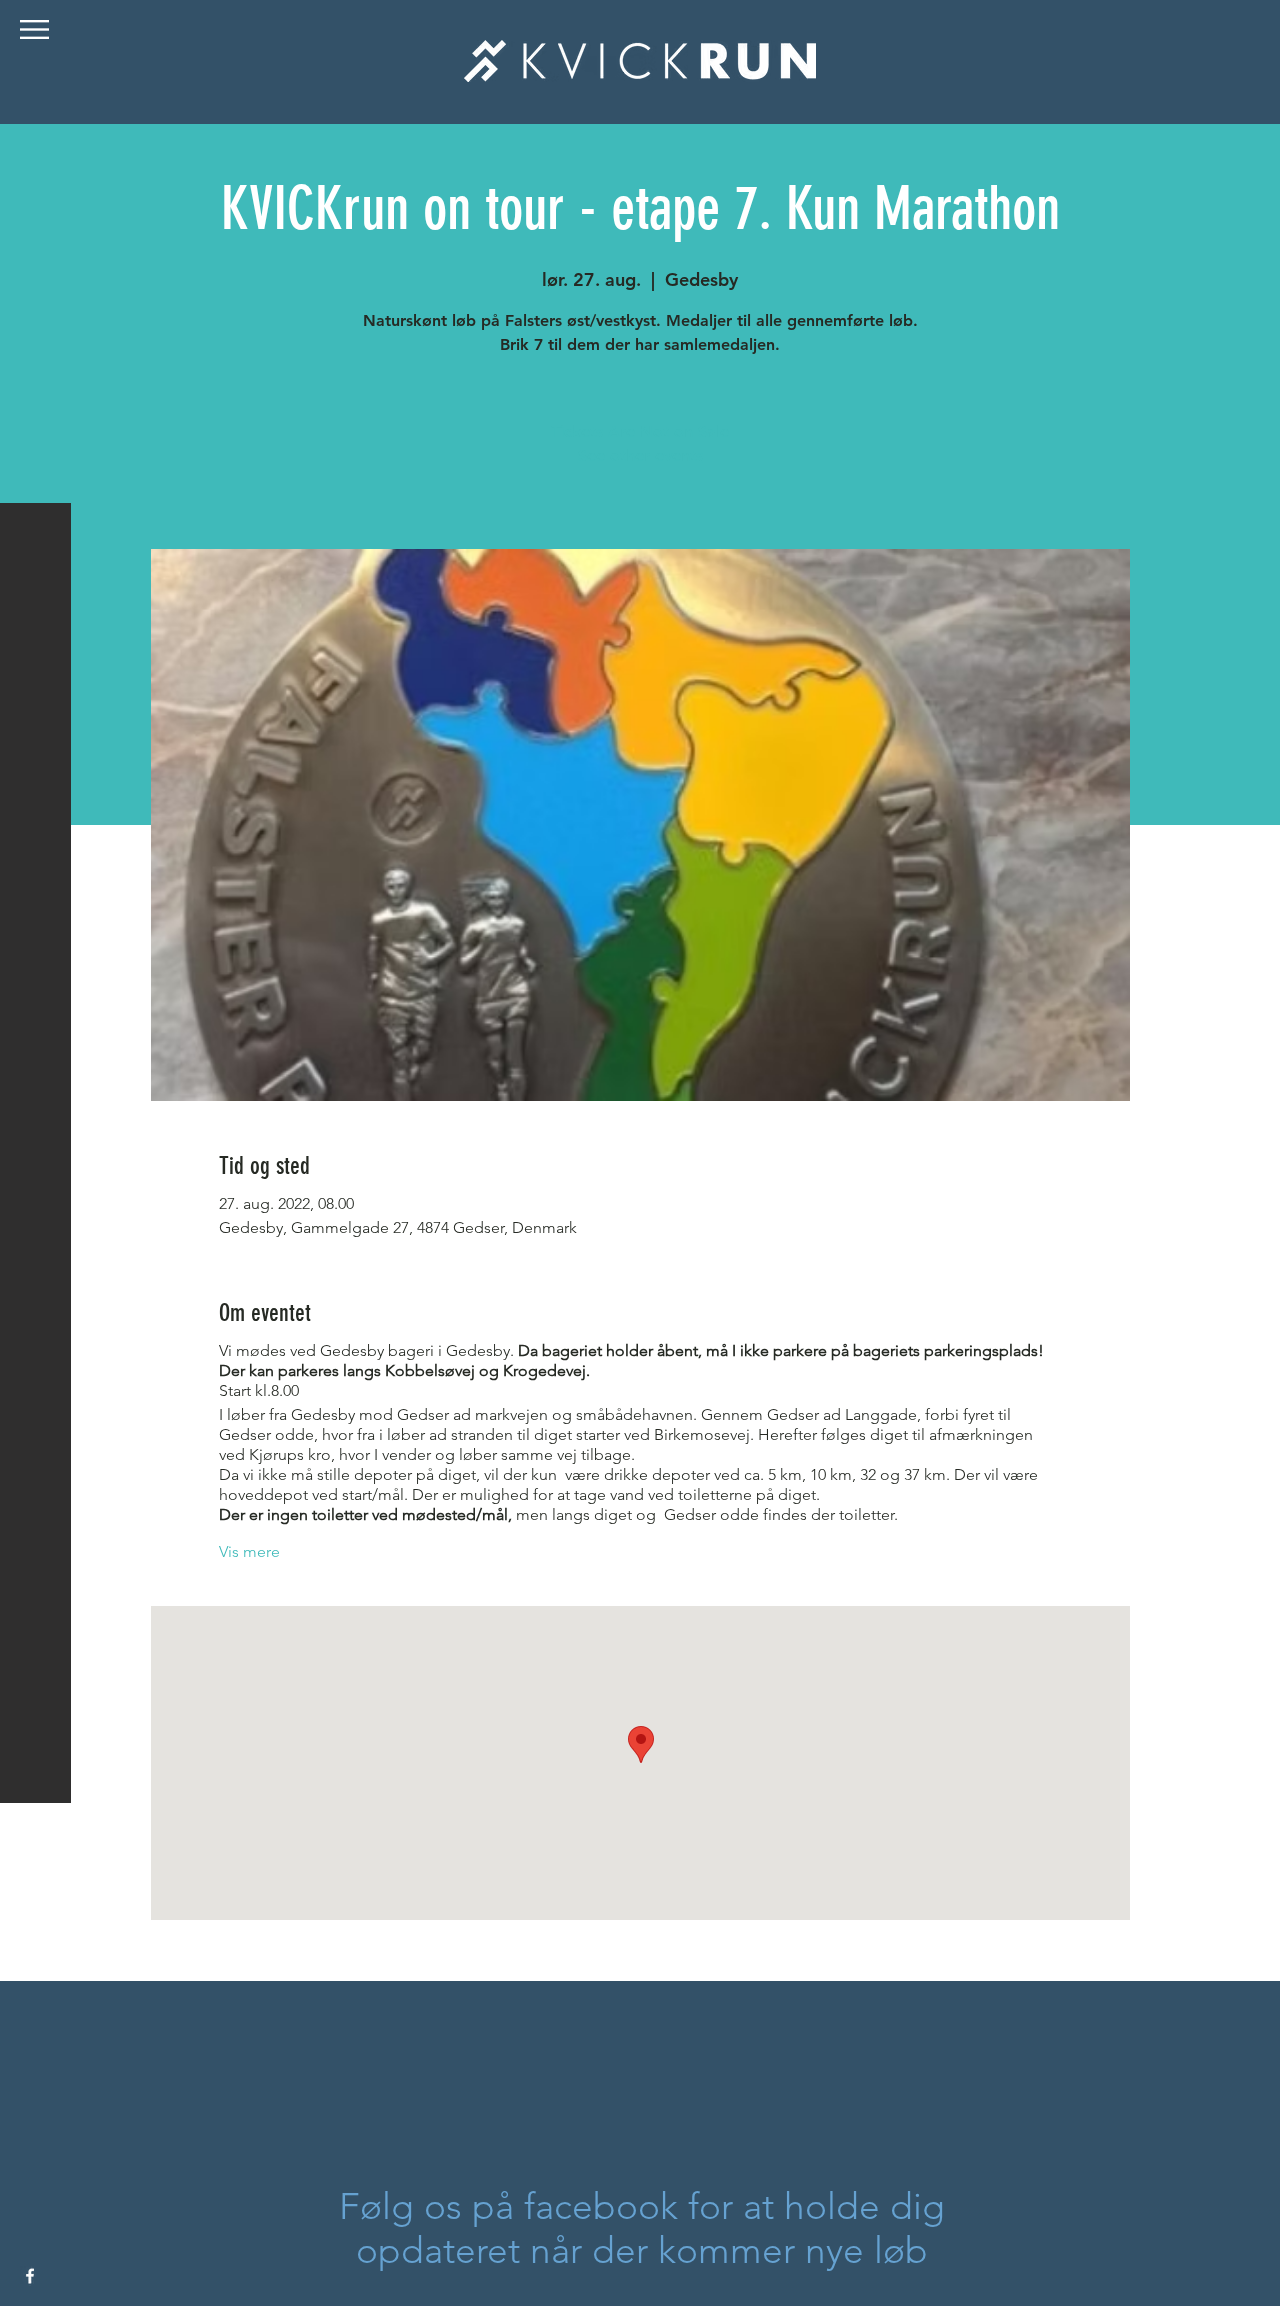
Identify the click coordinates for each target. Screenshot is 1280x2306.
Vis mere (249, 1551)
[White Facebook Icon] (30, 2276)
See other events (640, 455)
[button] (34, 29)
